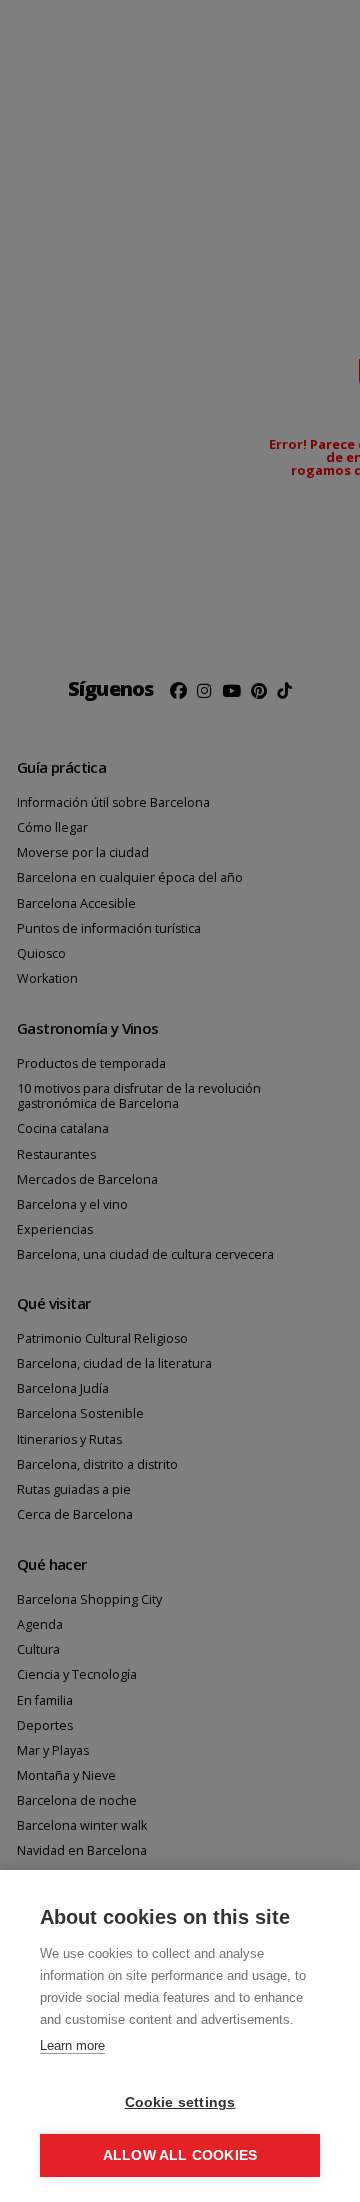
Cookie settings (180, 2102)
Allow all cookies (180, 2155)
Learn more (72, 2045)
